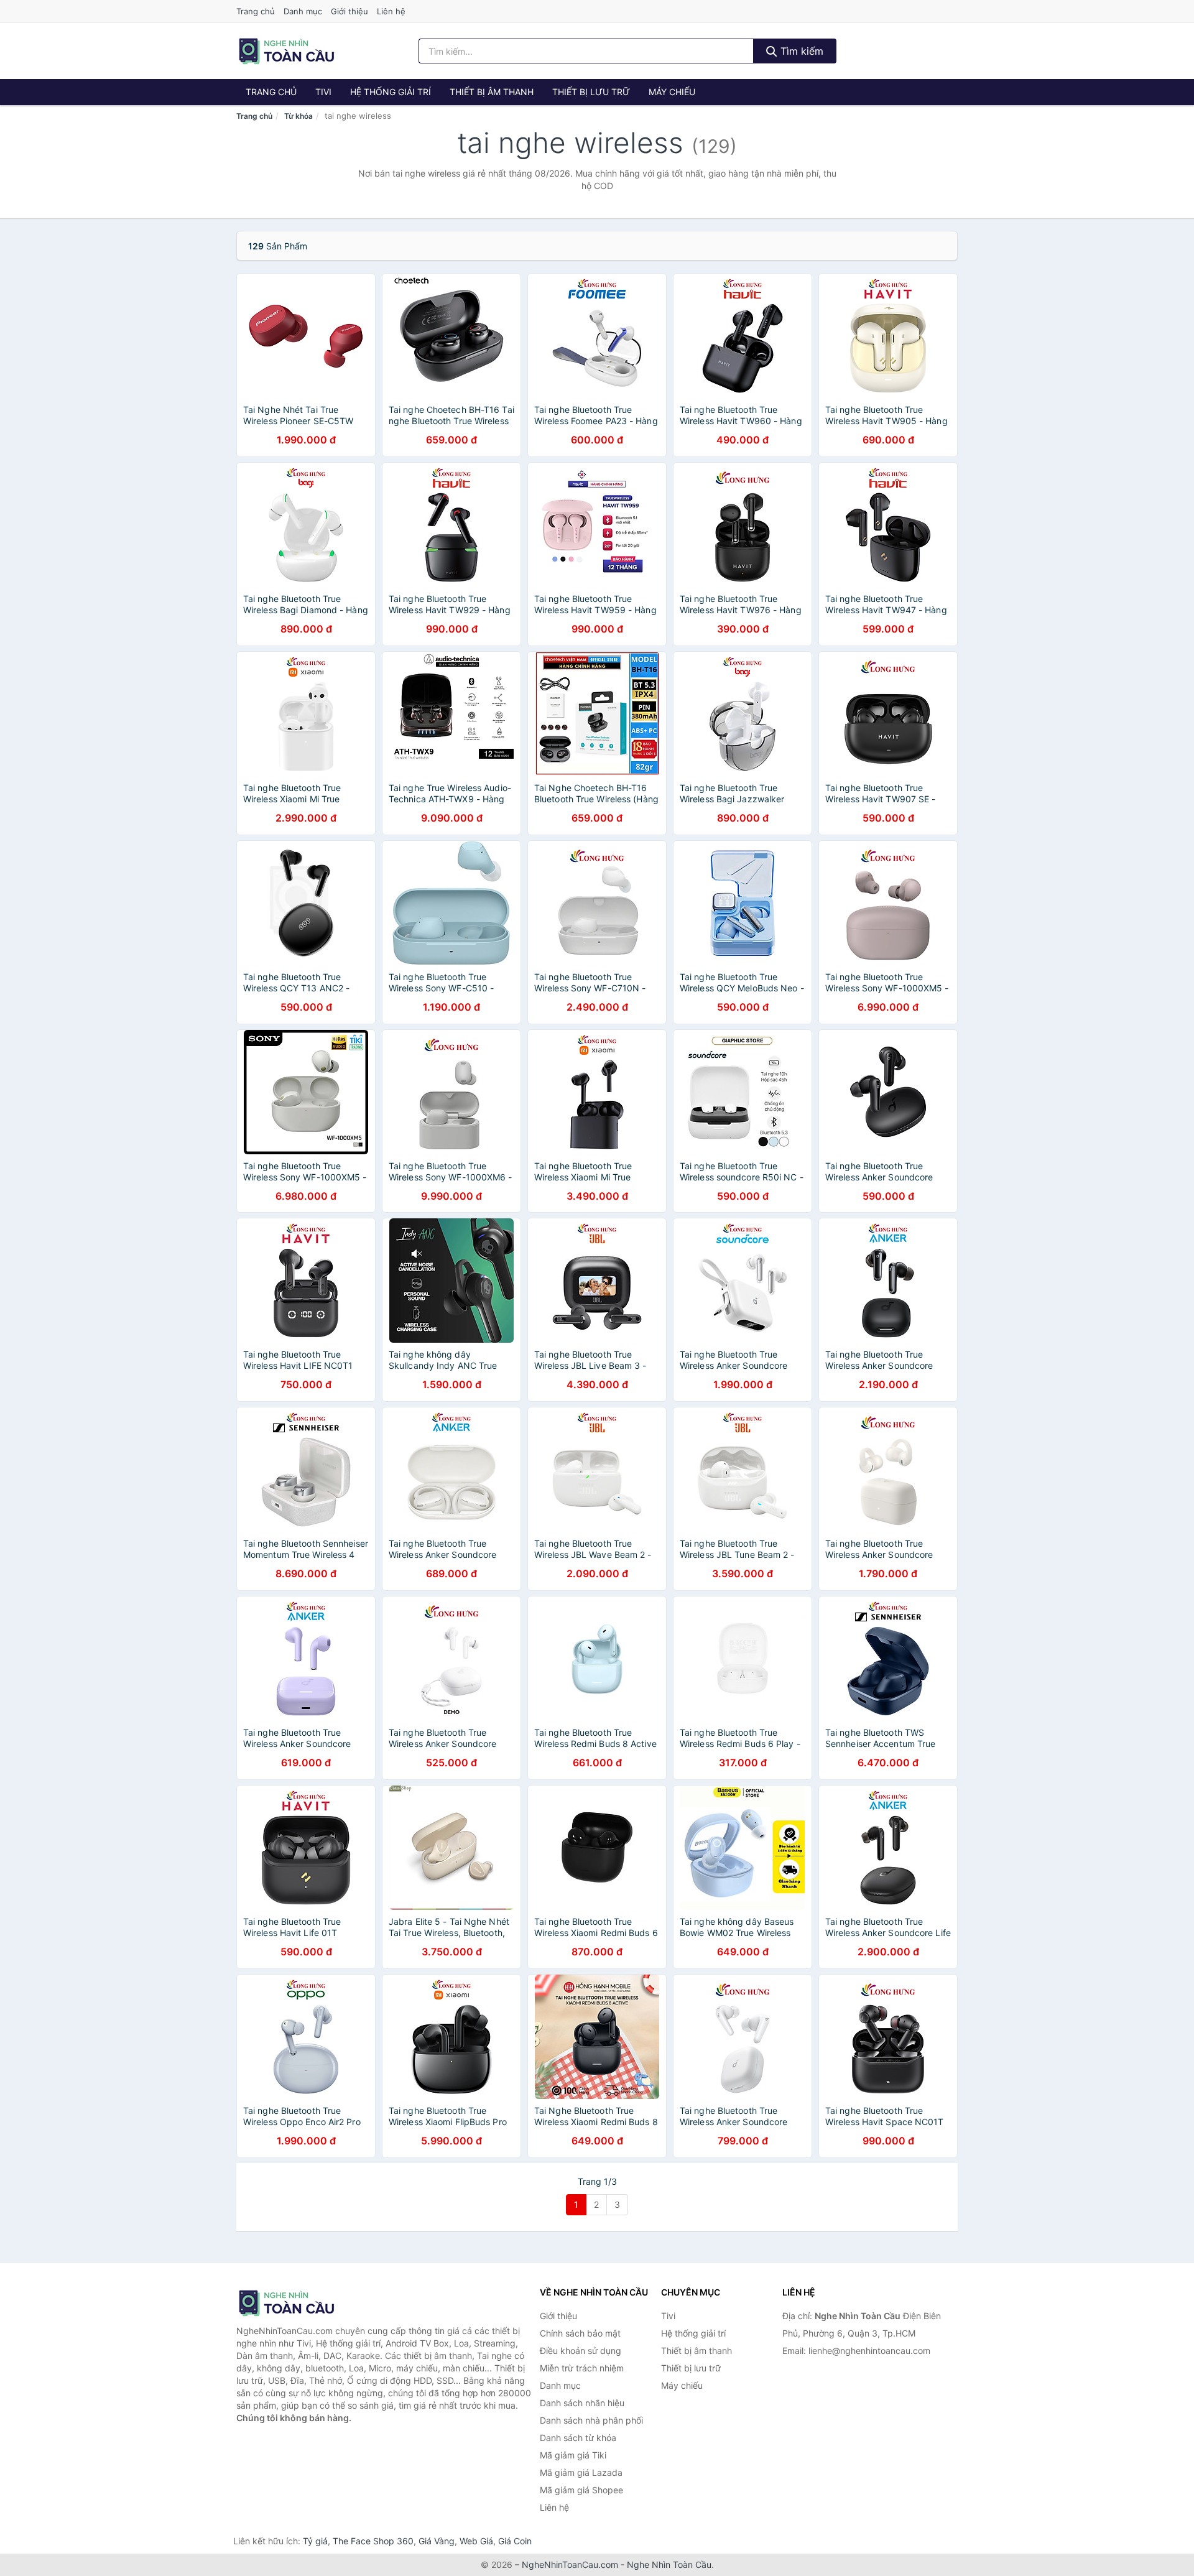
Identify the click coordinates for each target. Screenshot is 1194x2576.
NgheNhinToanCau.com (570, 2564)
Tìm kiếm (800, 51)
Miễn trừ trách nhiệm (582, 2368)
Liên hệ (391, 11)
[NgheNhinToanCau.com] (286, 51)
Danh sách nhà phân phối (591, 2420)
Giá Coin (515, 2541)
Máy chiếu (672, 92)
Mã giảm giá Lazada (581, 2472)
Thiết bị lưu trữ (591, 92)
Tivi (323, 92)
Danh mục (303, 11)
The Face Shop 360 (373, 2541)
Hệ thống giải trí (391, 92)
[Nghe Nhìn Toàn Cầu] (298, 2303)
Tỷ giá (315, 2541)
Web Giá (476, 2541)
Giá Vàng (437, 2541)
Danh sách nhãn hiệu (582, 2403)
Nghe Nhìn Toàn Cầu (669, 2564)
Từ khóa (298, 116)
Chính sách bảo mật (580, 2333)
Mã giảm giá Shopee (581, 2490)
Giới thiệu (349, 11)
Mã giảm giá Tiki (573, 2455)
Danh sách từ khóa (578, 2438)
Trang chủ (256, 11)
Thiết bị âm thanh (492, 92)
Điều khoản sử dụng (581, 2351)
